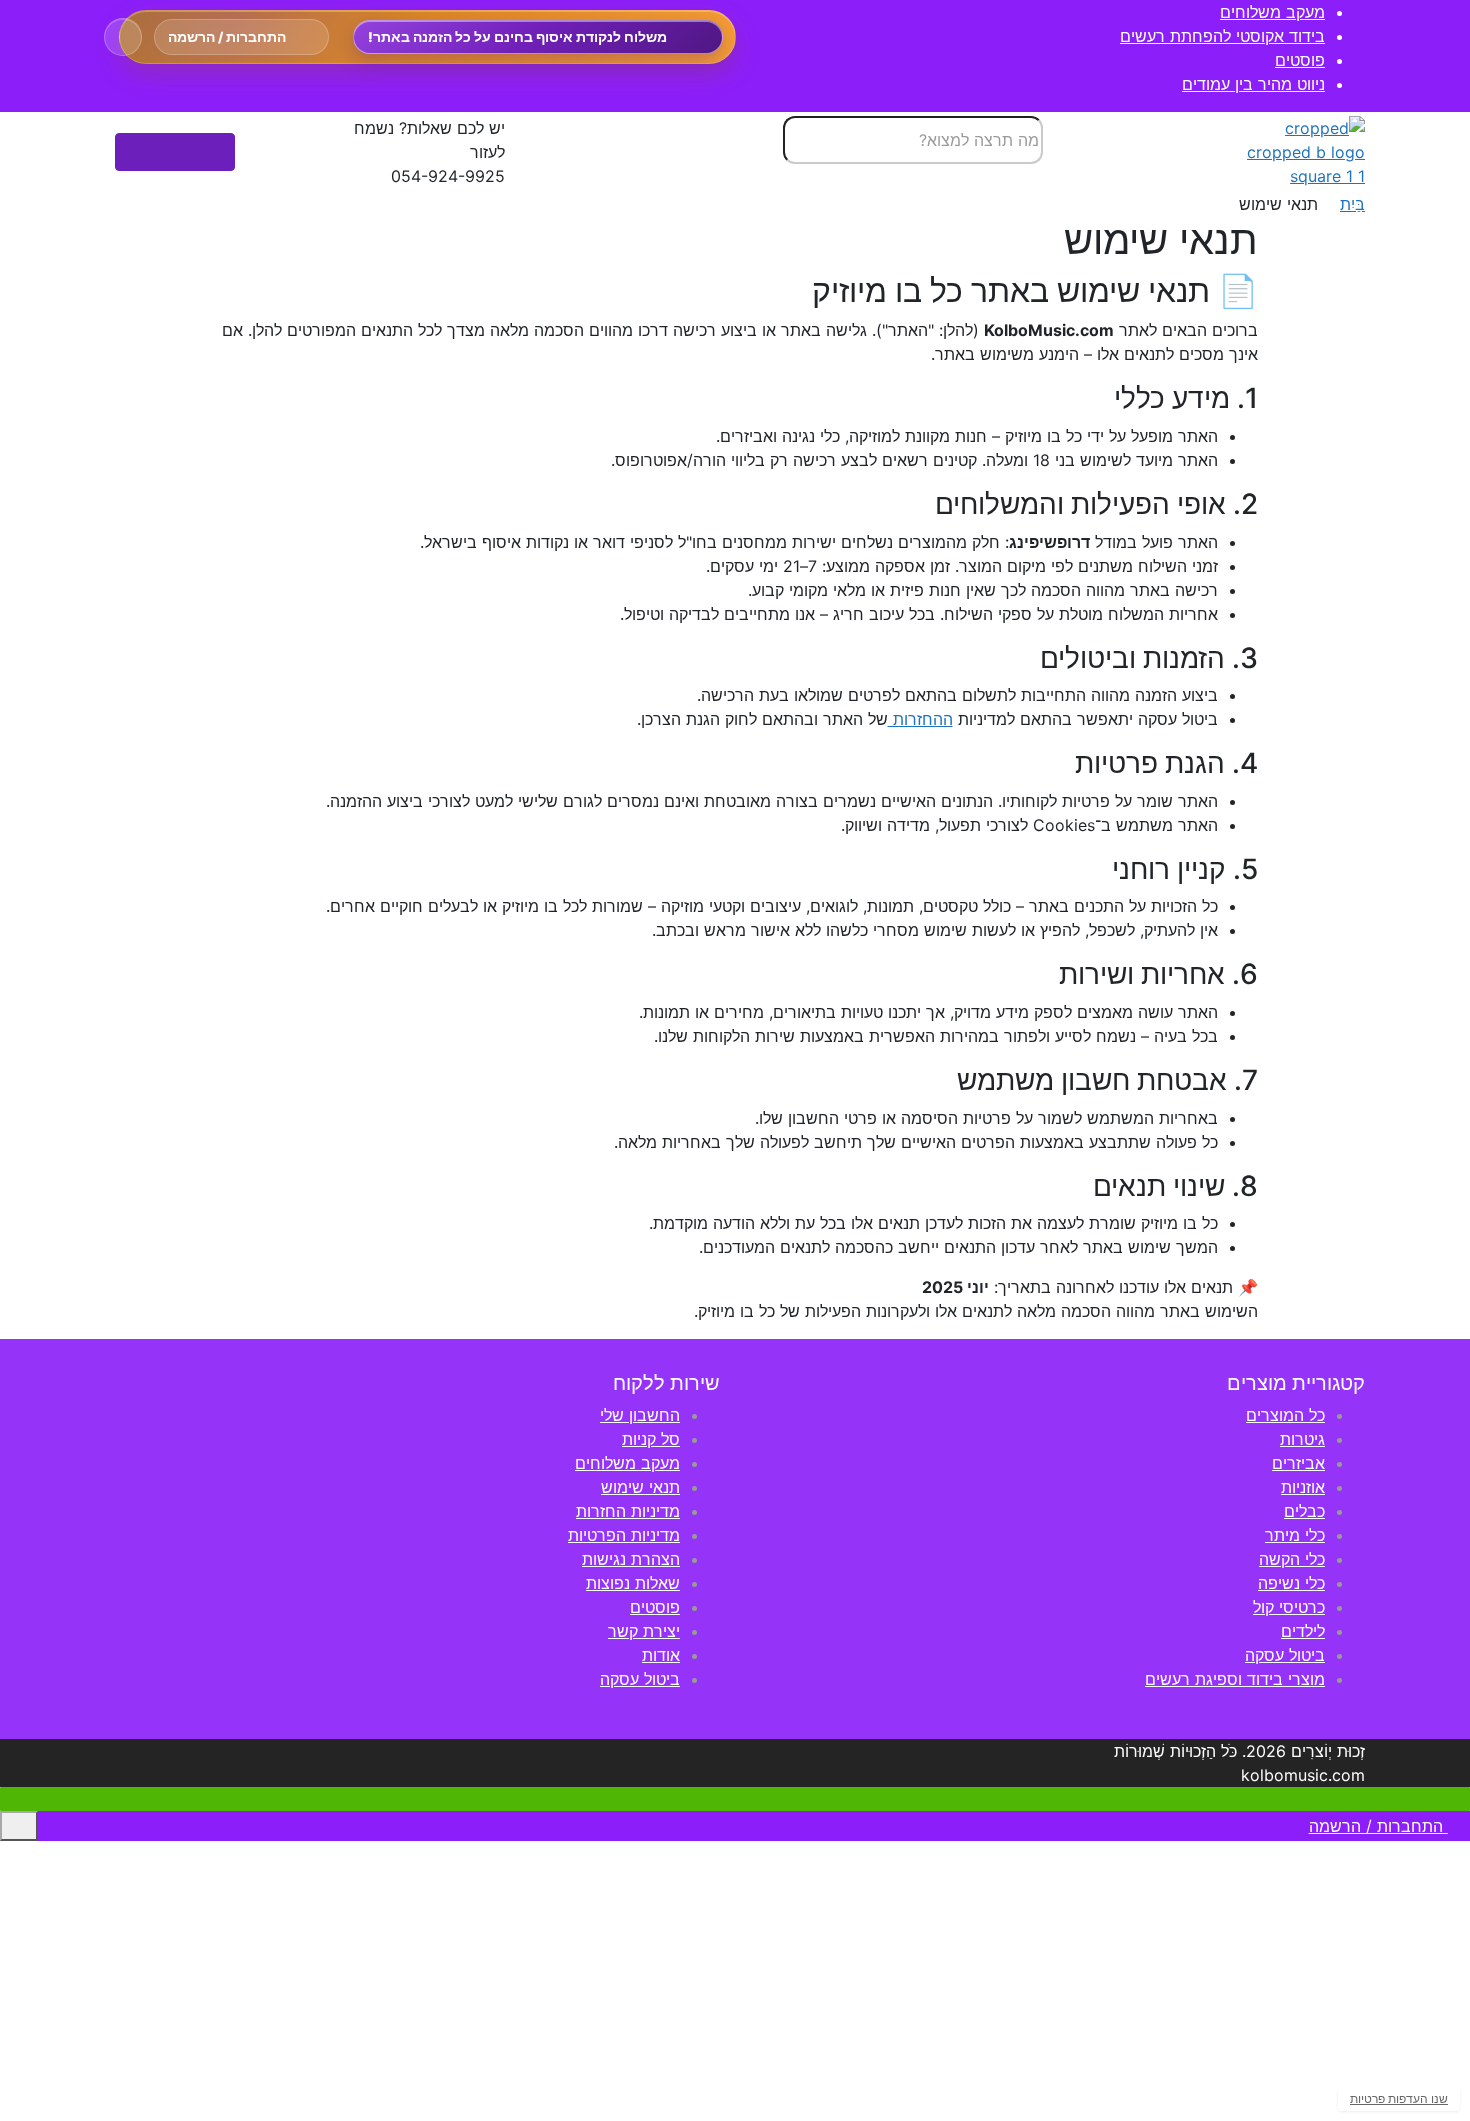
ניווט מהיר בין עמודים (1253, 84)
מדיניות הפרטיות (624, 1535)
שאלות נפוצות (633, 1583)
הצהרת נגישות (631, 1559)
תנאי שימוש (640, 1487)
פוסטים (1300, 60)
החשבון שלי (640, 1415)
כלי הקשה (1292, 1559)
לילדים (1303, 1631)
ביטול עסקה (1285, 1655)
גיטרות (1302, 1439)
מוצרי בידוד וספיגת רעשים (1235, 1679)
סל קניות (651, 1439)
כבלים (1304, 1511)
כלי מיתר (1295, 1535)
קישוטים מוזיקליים (1370, 2069)
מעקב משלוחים (1272, 12)
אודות (661, 1655)
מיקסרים (1400, 1973)
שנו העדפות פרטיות (1399, 2098)
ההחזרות (920, 719)
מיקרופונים (1394, 1877)
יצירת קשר (644, 1631)
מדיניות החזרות (628, 1511)
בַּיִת (1352, 204)
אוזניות (1303, 1487)
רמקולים (1402, 1925)
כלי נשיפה (1291, 1583)
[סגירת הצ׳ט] (1108, 1430)
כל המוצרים (1285, 1415)
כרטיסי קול (1289, 1607)
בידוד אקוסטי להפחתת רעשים (1222, 36)
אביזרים (1298, 1463)
